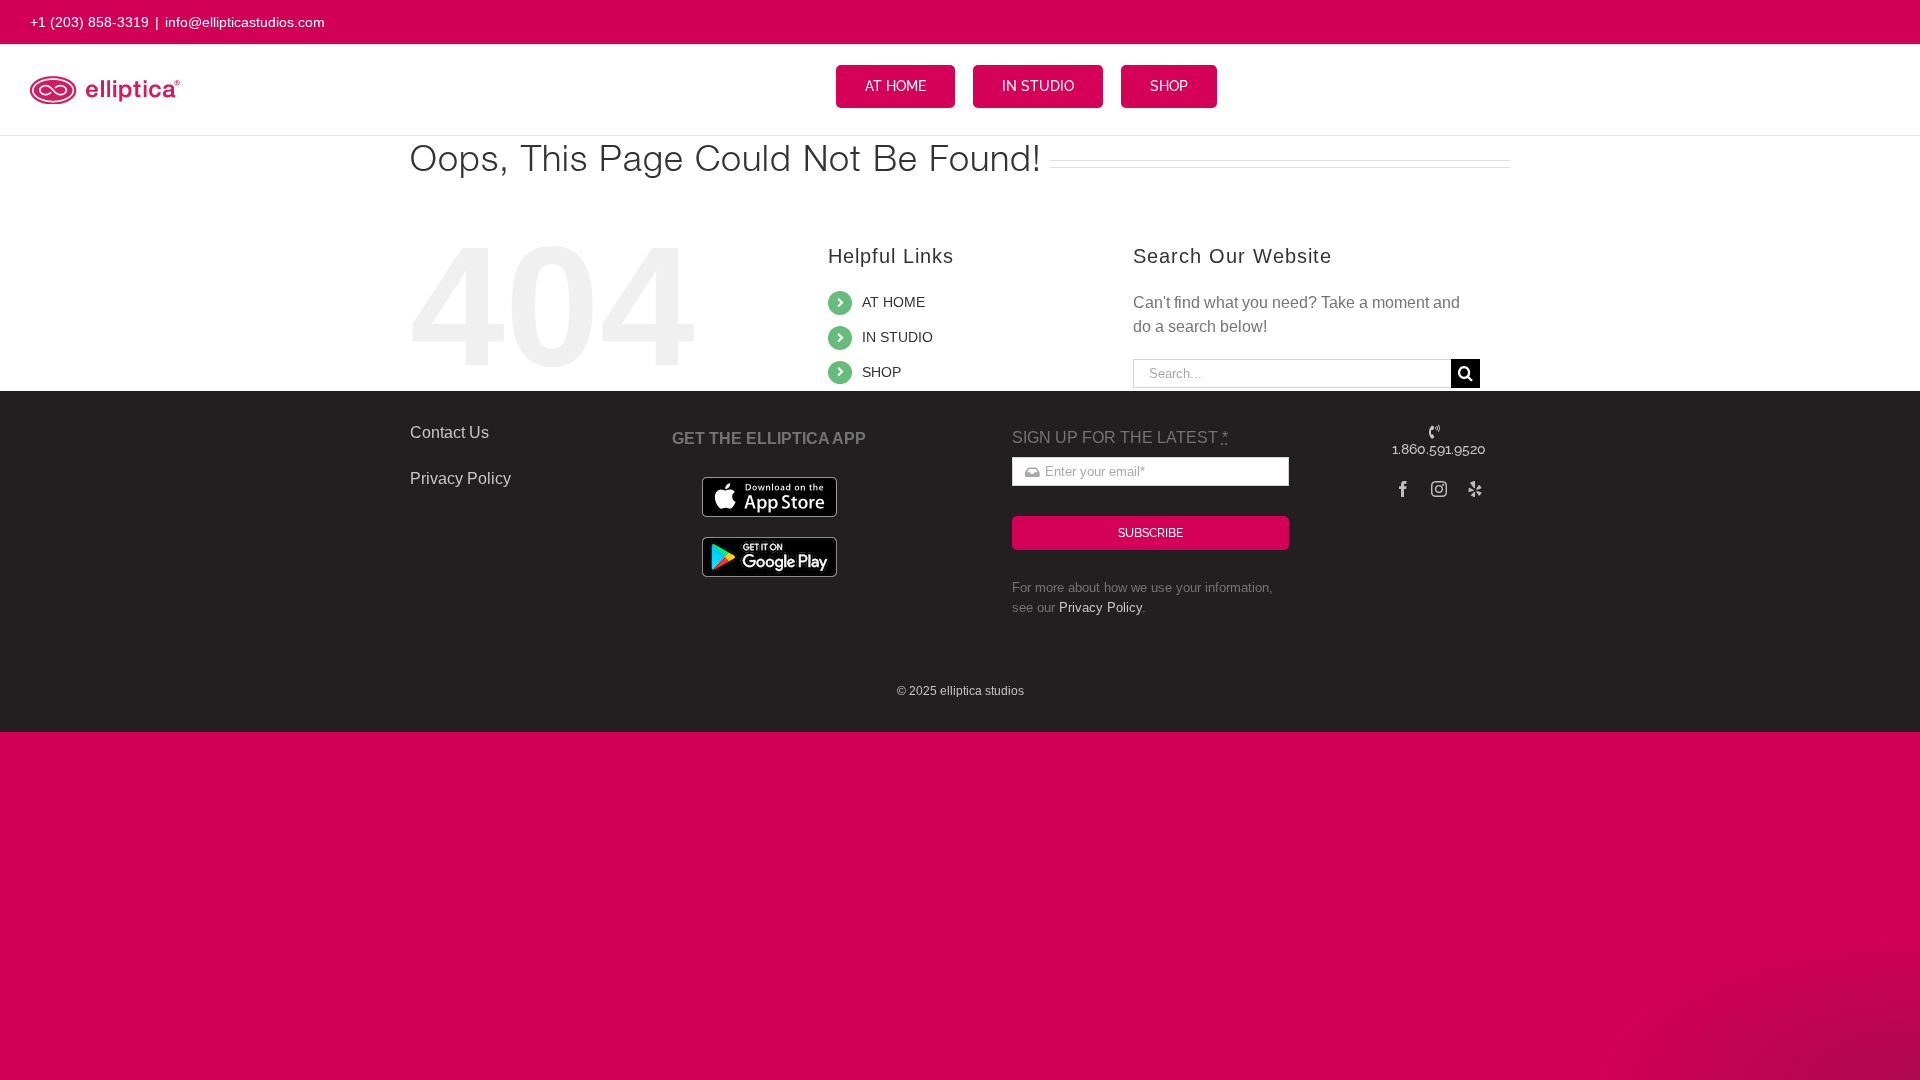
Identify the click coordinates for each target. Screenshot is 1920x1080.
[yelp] (1475, 489)
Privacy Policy (1100, 607)
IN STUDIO (897, 337)
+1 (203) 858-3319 (89, 22)
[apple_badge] (769, 484)
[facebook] (1403, 489)
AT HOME (893, 302)
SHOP (881, 372)
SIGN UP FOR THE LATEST (1120, 437)
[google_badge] (769, 544)
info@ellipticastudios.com (245, 22)
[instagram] (1439, 489)
